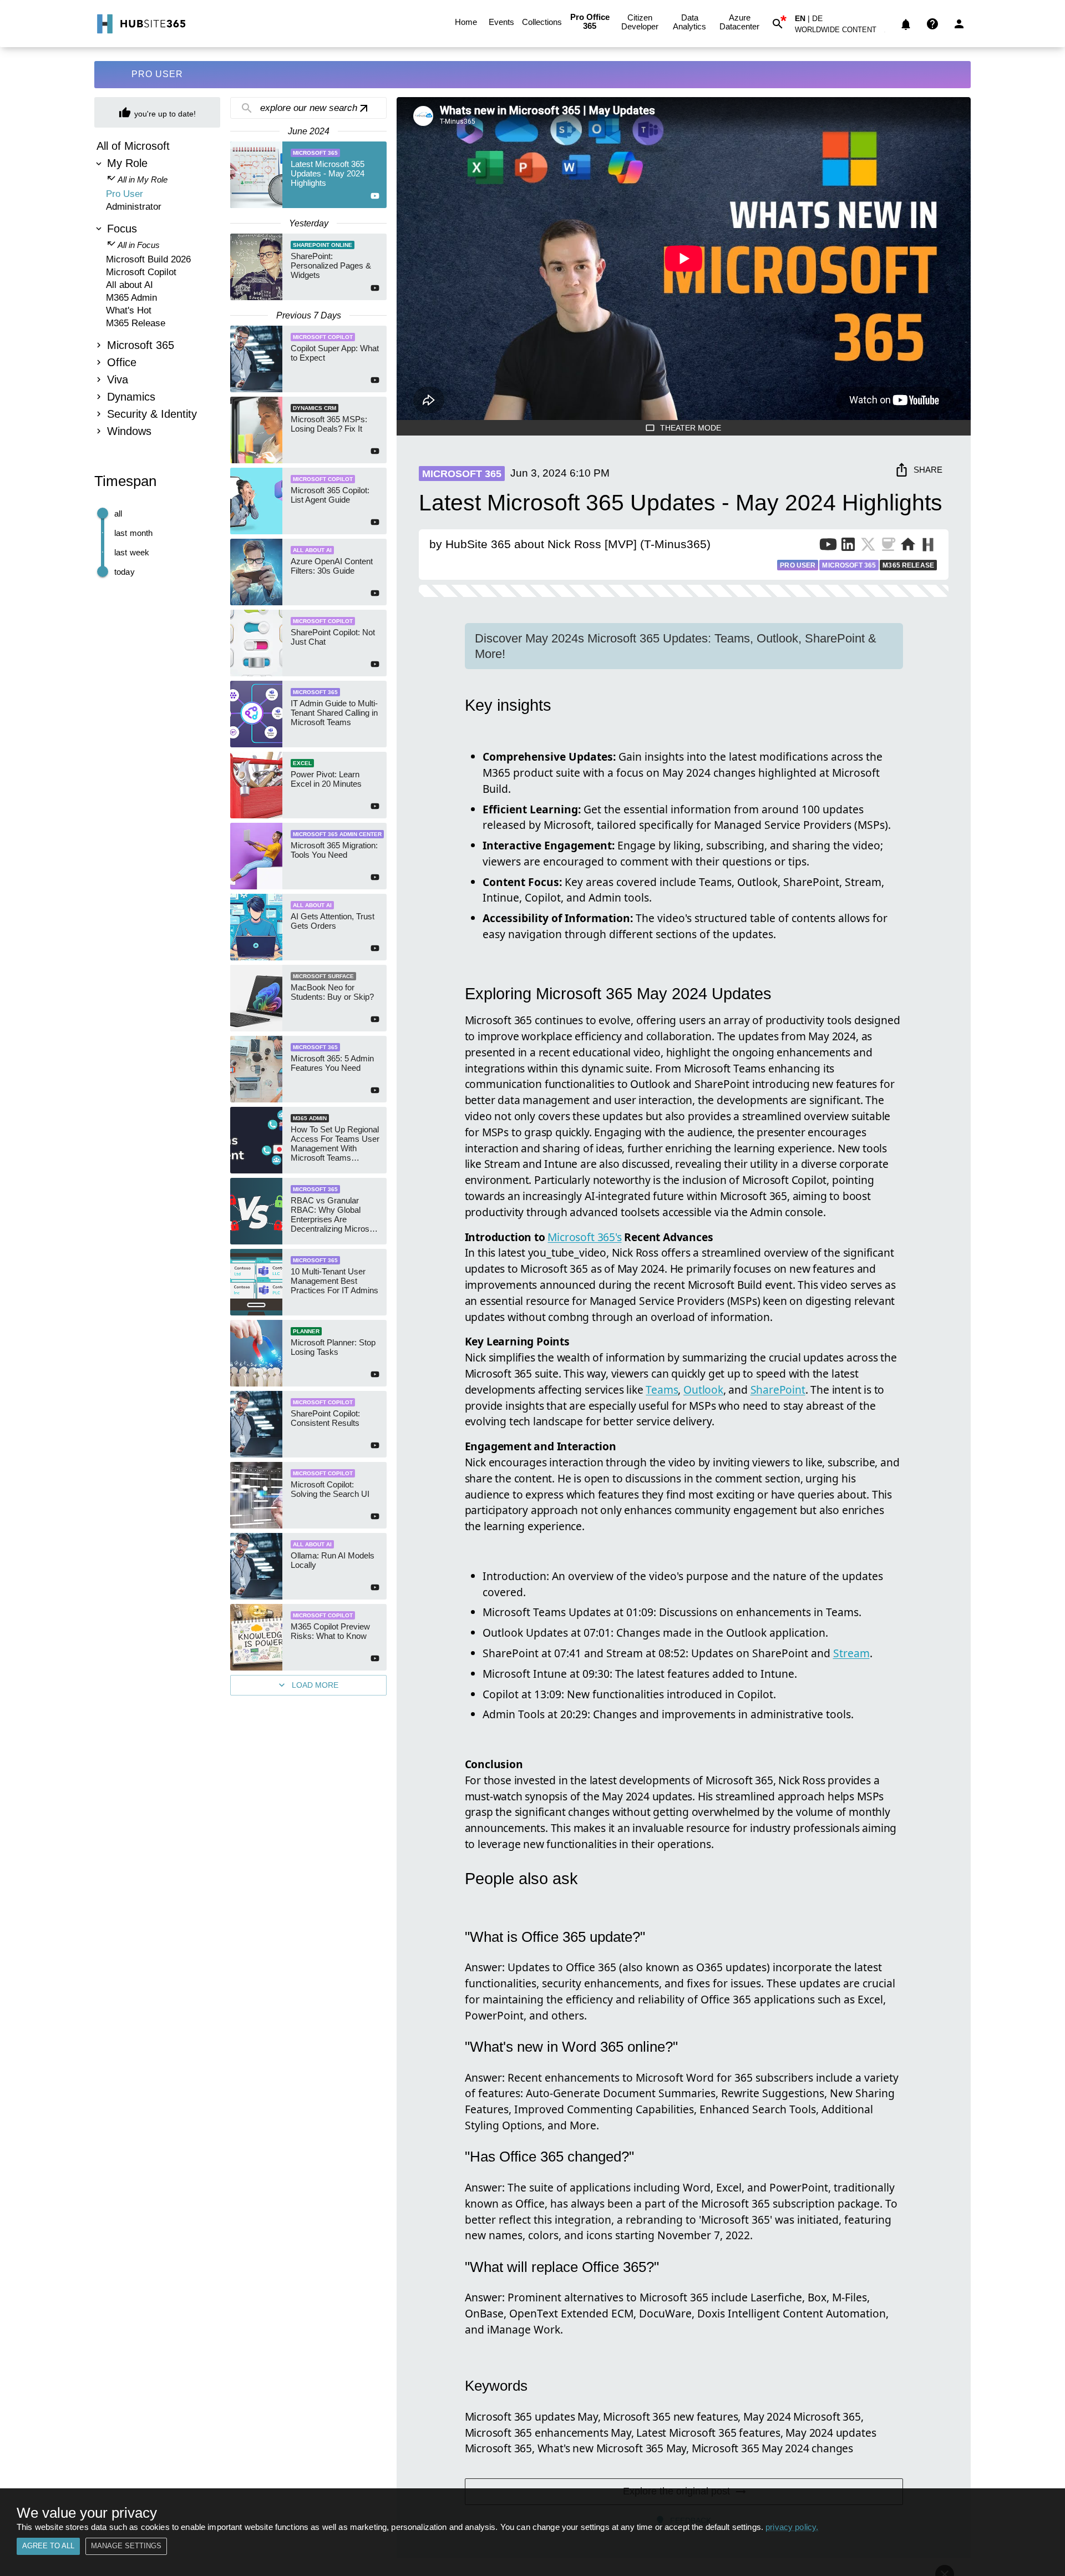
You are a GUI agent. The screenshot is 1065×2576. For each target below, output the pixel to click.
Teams (662, 1390)
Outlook (703, 1390)
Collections (542, 22)
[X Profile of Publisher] (868, 546)
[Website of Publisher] (908, 546)
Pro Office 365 (590, 21)
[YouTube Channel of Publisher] (828, 546)
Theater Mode (691, 428)
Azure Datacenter (739, 22)
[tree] (157, 290)
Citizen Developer (640, 22)
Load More (315, 1685)
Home (466, 22)
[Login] (959, 24)
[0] (906, 24)
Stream (851, 1653)
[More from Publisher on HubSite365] (928, 546)
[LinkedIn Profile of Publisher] (848, 546)
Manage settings (126, 2546)
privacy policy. (792, 2527)
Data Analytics (689, 22)
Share (928, 470)
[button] (842, 32)
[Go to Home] (140, 24)
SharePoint (778, 1390)
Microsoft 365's (584, 1237)
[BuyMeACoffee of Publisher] (888, 546)
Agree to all (48, 2546)
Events (501, 22)
